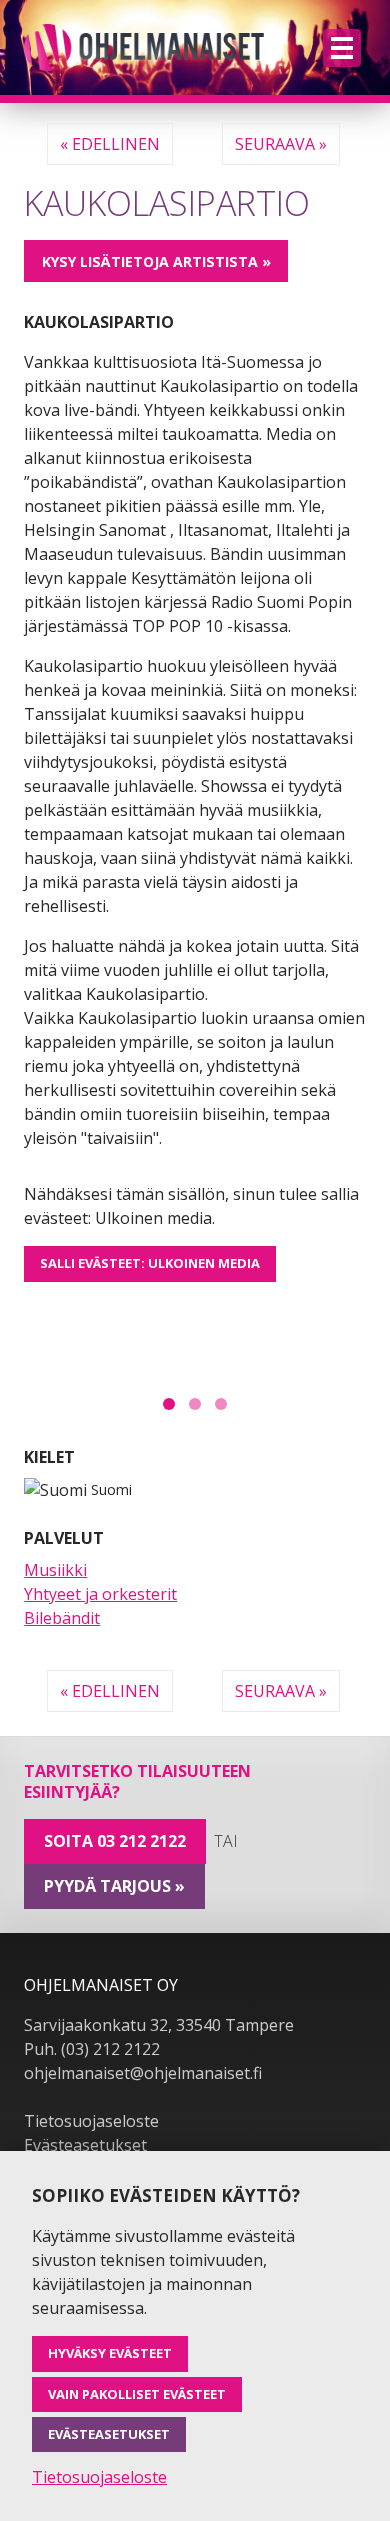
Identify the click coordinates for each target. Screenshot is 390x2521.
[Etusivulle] (144, 47)
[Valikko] (342, 48)
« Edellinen (110, 144)
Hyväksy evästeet (110, 2353)
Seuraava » (281, 144)
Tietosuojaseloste (91, 2121)
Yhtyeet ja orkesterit (100, 1594)
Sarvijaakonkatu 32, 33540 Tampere (159, 2025)
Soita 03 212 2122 (115, 1841)
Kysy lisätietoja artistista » (156, 261)
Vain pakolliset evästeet (137, 2394)
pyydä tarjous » (114, 1886)
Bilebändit (62, 1618)
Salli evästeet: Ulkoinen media (150, 1263)
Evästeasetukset (85, 2145)
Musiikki (55, 1570)
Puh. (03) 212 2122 (92, 2049)
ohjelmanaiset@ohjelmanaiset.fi (143, 2073)
